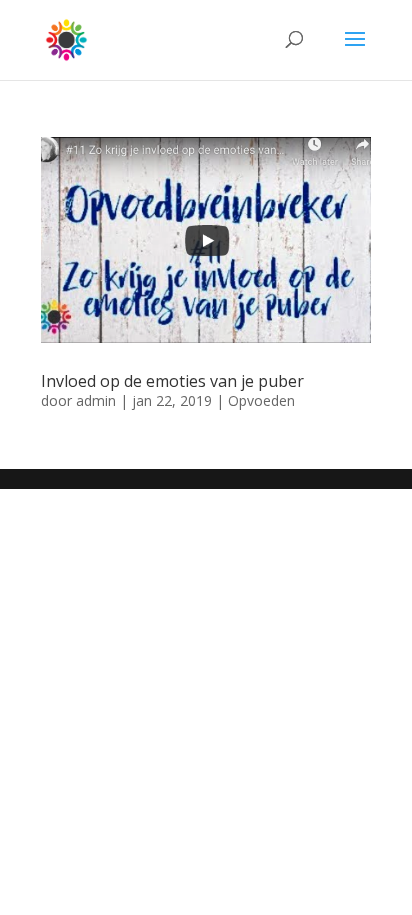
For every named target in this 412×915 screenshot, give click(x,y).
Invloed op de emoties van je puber (172, 381)
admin (96, 400)
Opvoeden (261, 400)
